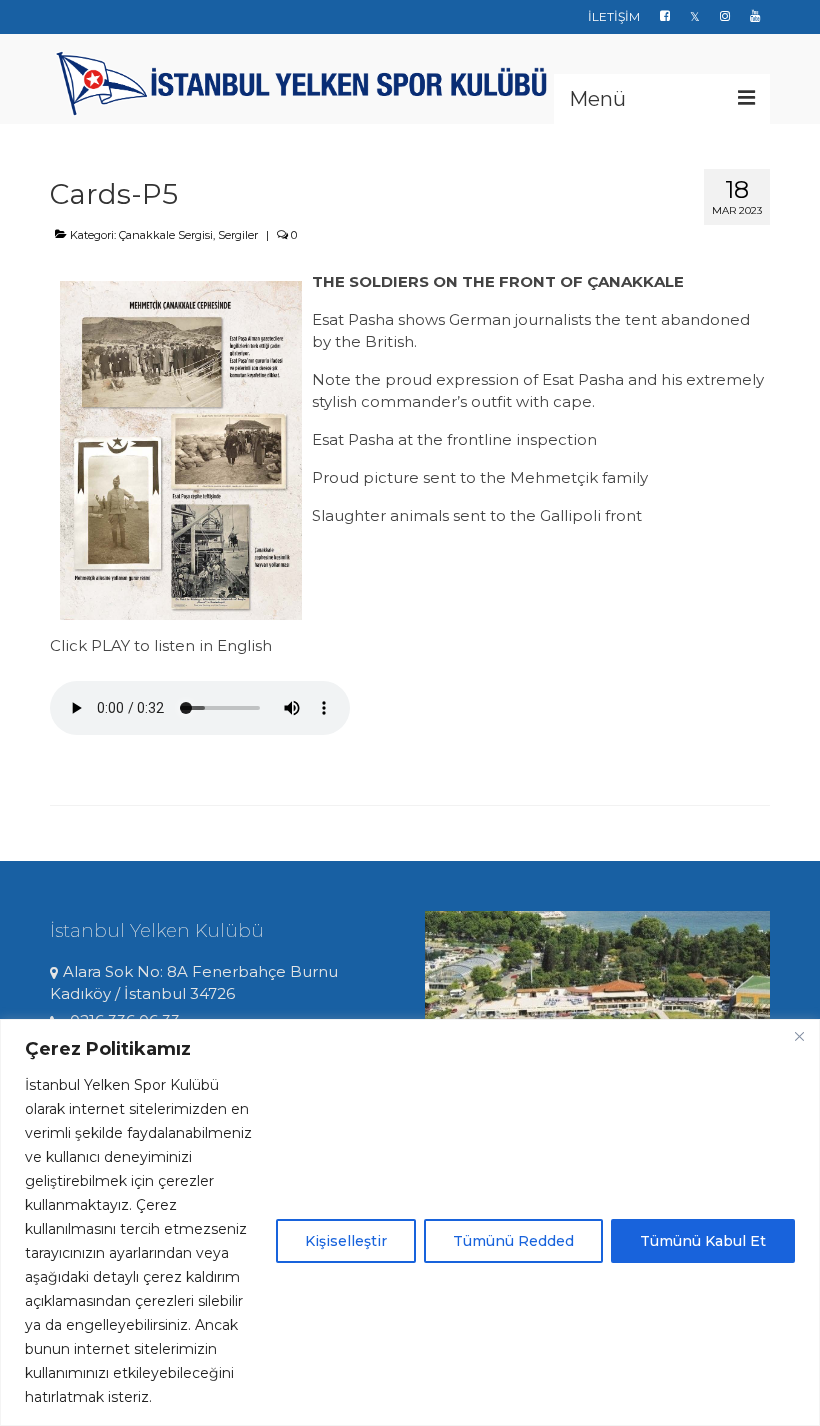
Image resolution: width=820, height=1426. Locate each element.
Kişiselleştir (346, 1241)
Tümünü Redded (513, 1241)
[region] (410, 1222)
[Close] (799, 1036)
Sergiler (238, 235)
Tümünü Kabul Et (703, 1241)
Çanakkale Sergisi (166, 235)
